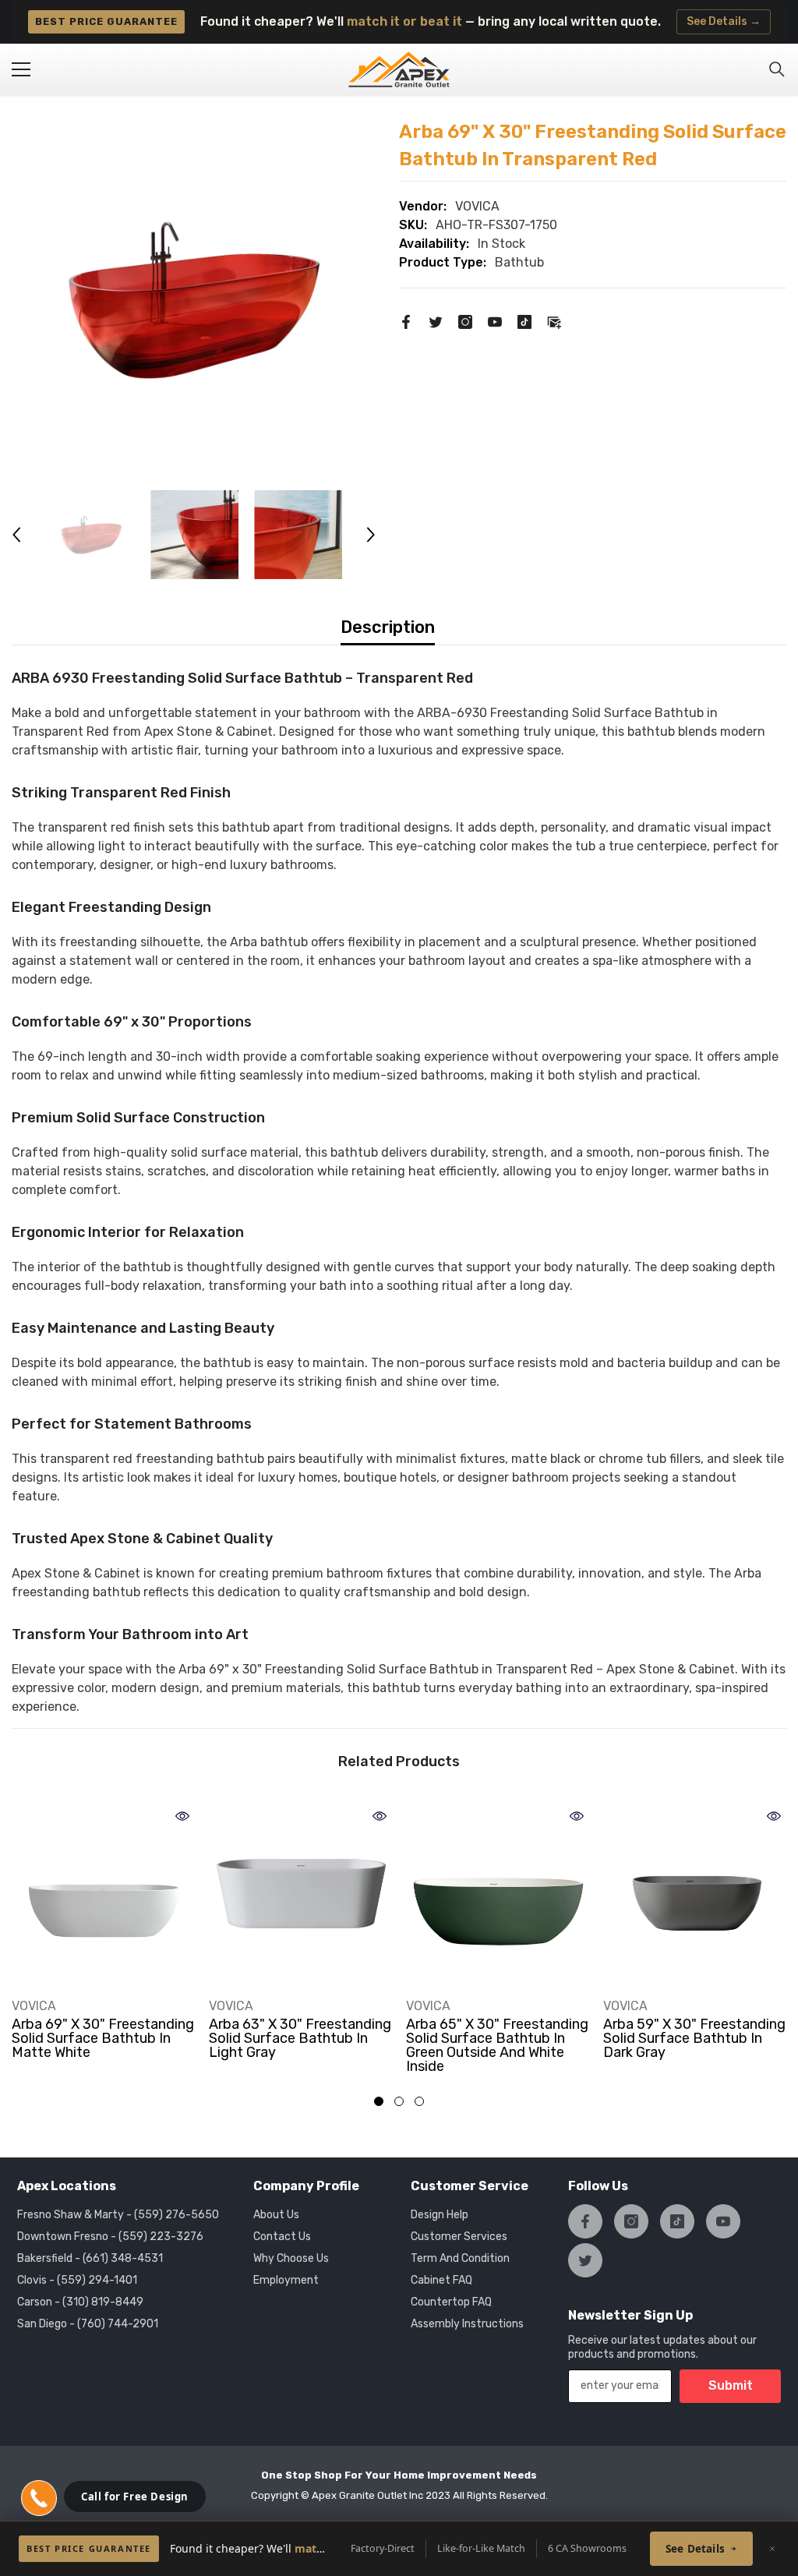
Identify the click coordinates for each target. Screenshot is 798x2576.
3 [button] (419, 2101)
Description (388, 627)
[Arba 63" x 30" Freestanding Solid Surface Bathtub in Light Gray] (301, 1894)
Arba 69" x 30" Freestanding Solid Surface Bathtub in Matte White (103, 2038)
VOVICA (477, 206)
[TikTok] (524, 322)
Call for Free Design (135, 2496)
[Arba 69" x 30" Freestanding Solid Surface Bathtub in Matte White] (104, 1894)
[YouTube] (495, 322)
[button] (16, 535)
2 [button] (399, 2101)
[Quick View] (182, 1816)
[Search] (777, 69)
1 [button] (379, 2101)
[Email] (554, 322)
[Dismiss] (772, 2549)
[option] (194, 300)
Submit (731, 2385)
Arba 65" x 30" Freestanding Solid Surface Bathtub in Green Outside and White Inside (497, 2045)
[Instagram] (465, 322)
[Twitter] (436, 322)
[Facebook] (406, 322)
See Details (695, 2549)
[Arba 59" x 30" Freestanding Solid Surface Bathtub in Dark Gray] (696, 1894)
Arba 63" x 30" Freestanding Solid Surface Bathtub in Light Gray (300, 2038)
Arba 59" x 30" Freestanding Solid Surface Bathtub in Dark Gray (694, 2038)
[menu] (21, 69)
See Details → (724, 21)
